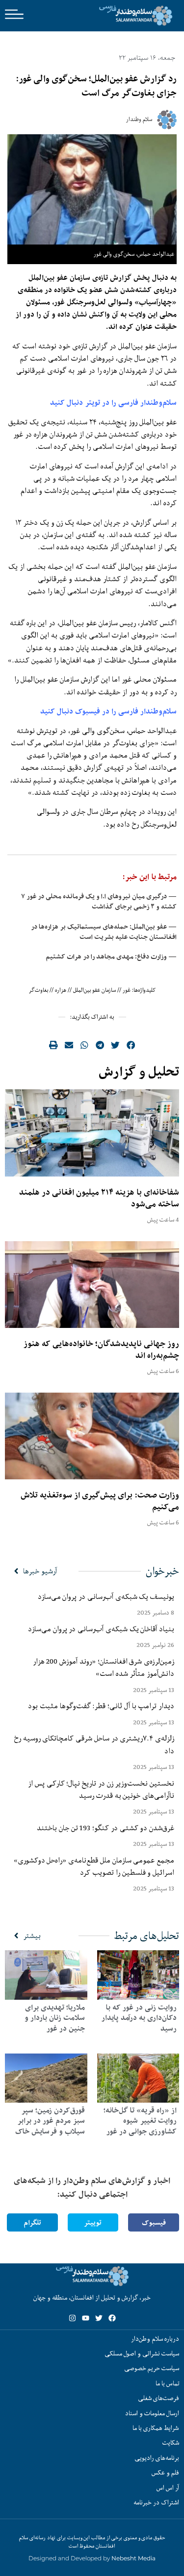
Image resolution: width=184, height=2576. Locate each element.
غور (127, 990)
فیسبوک (154, 2222)
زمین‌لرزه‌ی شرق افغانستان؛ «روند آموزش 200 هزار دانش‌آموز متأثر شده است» (104, 1667)
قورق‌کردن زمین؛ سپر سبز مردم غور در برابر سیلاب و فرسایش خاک (50, 2121)
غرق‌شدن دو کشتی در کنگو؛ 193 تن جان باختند (105, 1828)
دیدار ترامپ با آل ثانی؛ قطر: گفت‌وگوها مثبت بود (101, 1706)
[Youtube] (86, 2318)
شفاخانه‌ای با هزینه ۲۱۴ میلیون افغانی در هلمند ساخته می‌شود (99, 1198)
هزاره (61, 990)
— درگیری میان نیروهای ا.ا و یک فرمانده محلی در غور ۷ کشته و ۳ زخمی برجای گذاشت (99, 901)
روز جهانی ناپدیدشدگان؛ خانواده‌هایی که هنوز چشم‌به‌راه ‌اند (101, 1349)
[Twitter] (99, 2318)
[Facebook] (112, 2318)
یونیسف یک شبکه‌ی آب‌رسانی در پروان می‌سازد (106, 1596)
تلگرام (32, 2222)
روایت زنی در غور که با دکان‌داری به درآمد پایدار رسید (139, 2018)
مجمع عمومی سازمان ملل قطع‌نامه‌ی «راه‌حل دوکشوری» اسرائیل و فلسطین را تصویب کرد (94, 1866)
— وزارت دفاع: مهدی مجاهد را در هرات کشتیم (111, 957)
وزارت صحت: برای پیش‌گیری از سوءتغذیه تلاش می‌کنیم (100, 1501)
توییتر (93, 2222)
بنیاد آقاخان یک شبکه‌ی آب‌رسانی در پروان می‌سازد (101, 1629)
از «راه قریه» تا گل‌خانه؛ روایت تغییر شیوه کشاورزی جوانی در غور (140, 2121)
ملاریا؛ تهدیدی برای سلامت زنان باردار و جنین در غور (55, 2018)
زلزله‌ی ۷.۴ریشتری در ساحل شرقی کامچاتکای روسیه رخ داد (94, 1744)
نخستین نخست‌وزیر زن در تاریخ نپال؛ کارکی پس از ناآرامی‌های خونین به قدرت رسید (101, 1789)
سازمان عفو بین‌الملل (94, 990)
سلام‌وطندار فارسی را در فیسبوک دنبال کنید (108, 711)
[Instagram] (72, 2318)
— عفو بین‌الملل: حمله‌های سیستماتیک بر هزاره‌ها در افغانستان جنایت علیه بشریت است (104, 932)
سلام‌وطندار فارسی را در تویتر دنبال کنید (113, 403)
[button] (131, 1045)
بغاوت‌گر (38, 990)
